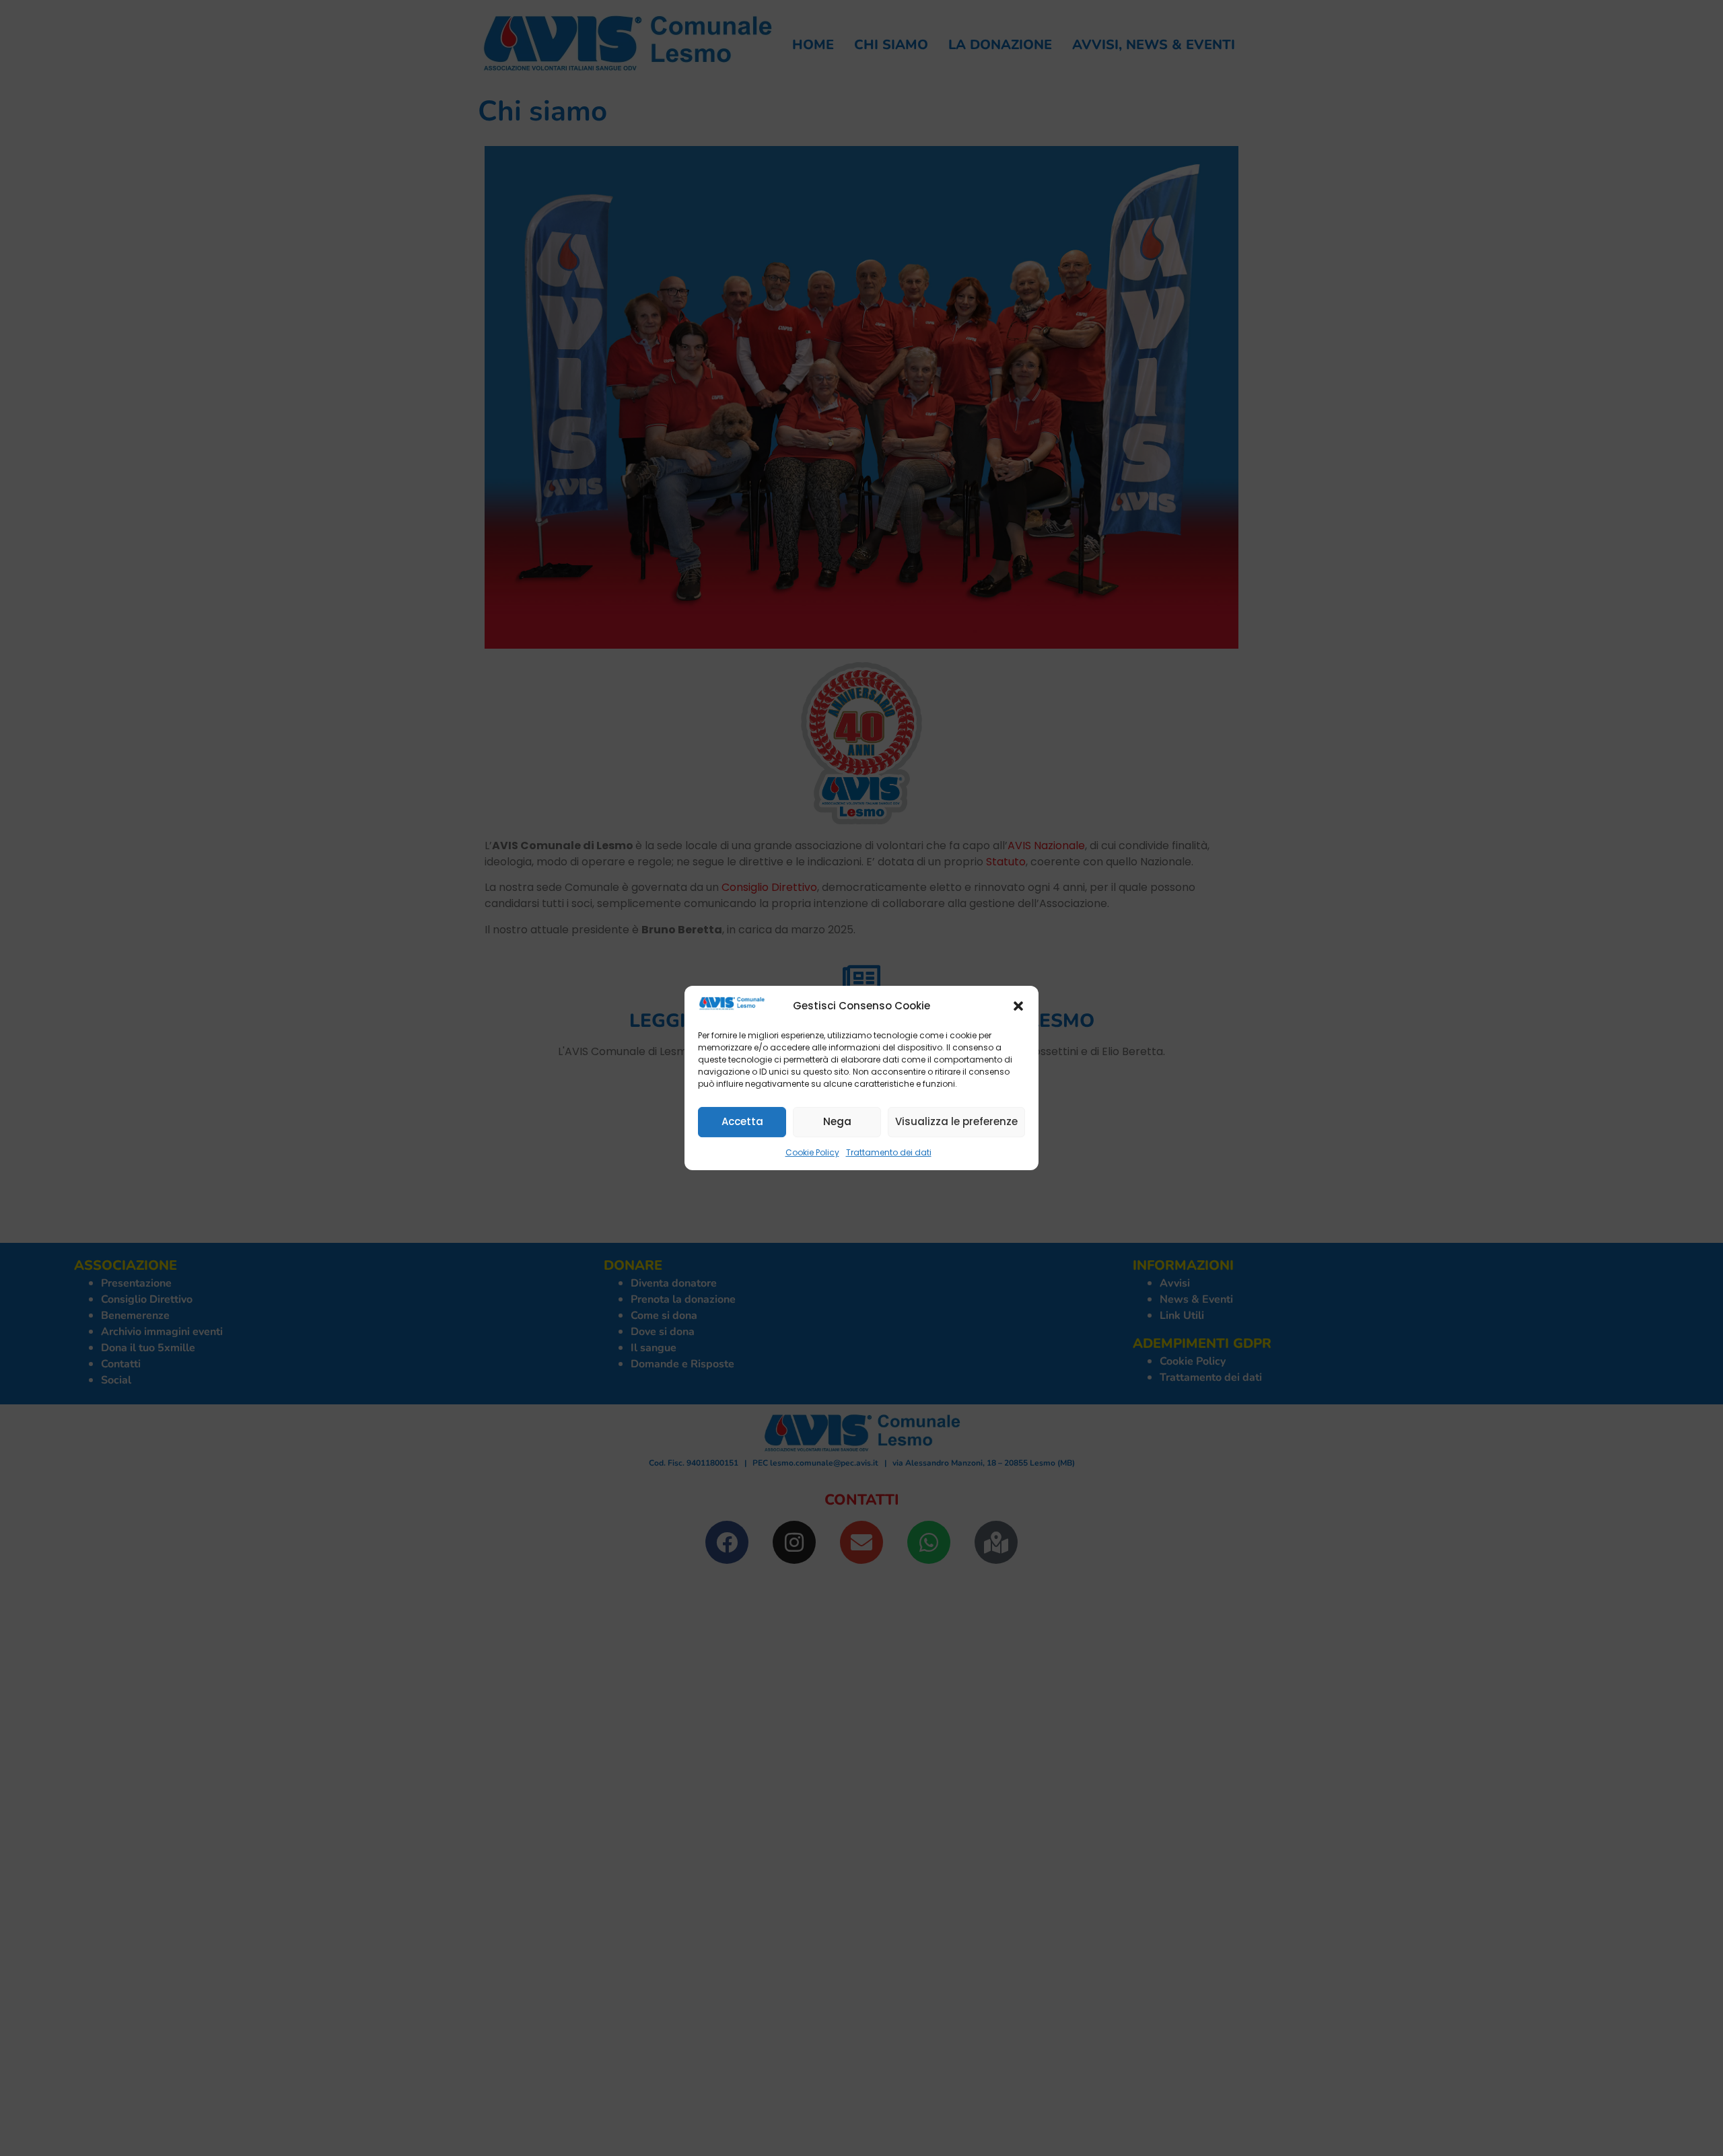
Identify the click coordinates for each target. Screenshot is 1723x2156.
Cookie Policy (812, 1152)
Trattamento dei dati (889, 1152)
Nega (837, 1121)
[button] (1018, 1006)
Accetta (742, 1121)
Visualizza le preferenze (956, 1121)
